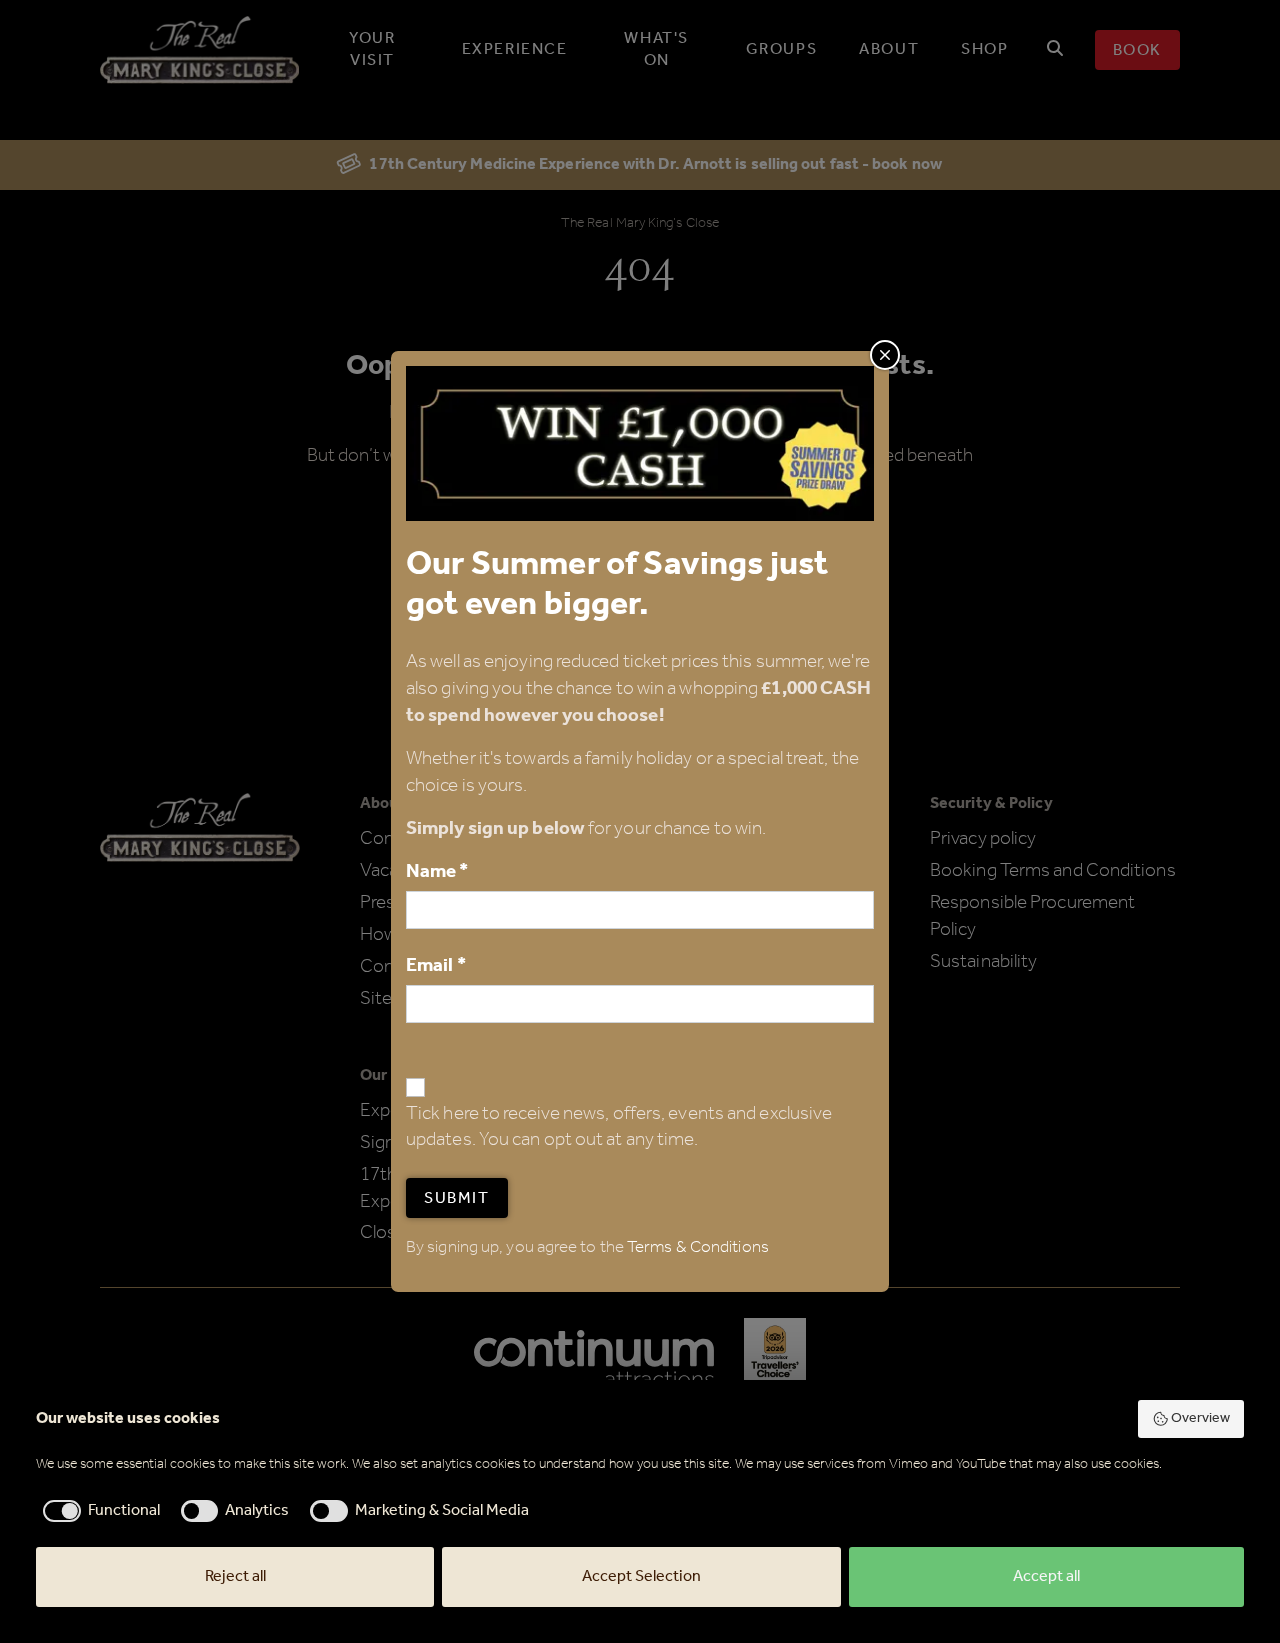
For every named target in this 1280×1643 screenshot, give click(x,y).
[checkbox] (98, 1511)
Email (436, 965)
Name (437, 871)
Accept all (1046, 1576)
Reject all (235, 1576)
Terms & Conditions (698, 1247)
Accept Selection (641, 1576)
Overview (1200, 1418)
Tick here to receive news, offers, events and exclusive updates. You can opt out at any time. (619, 1128)
